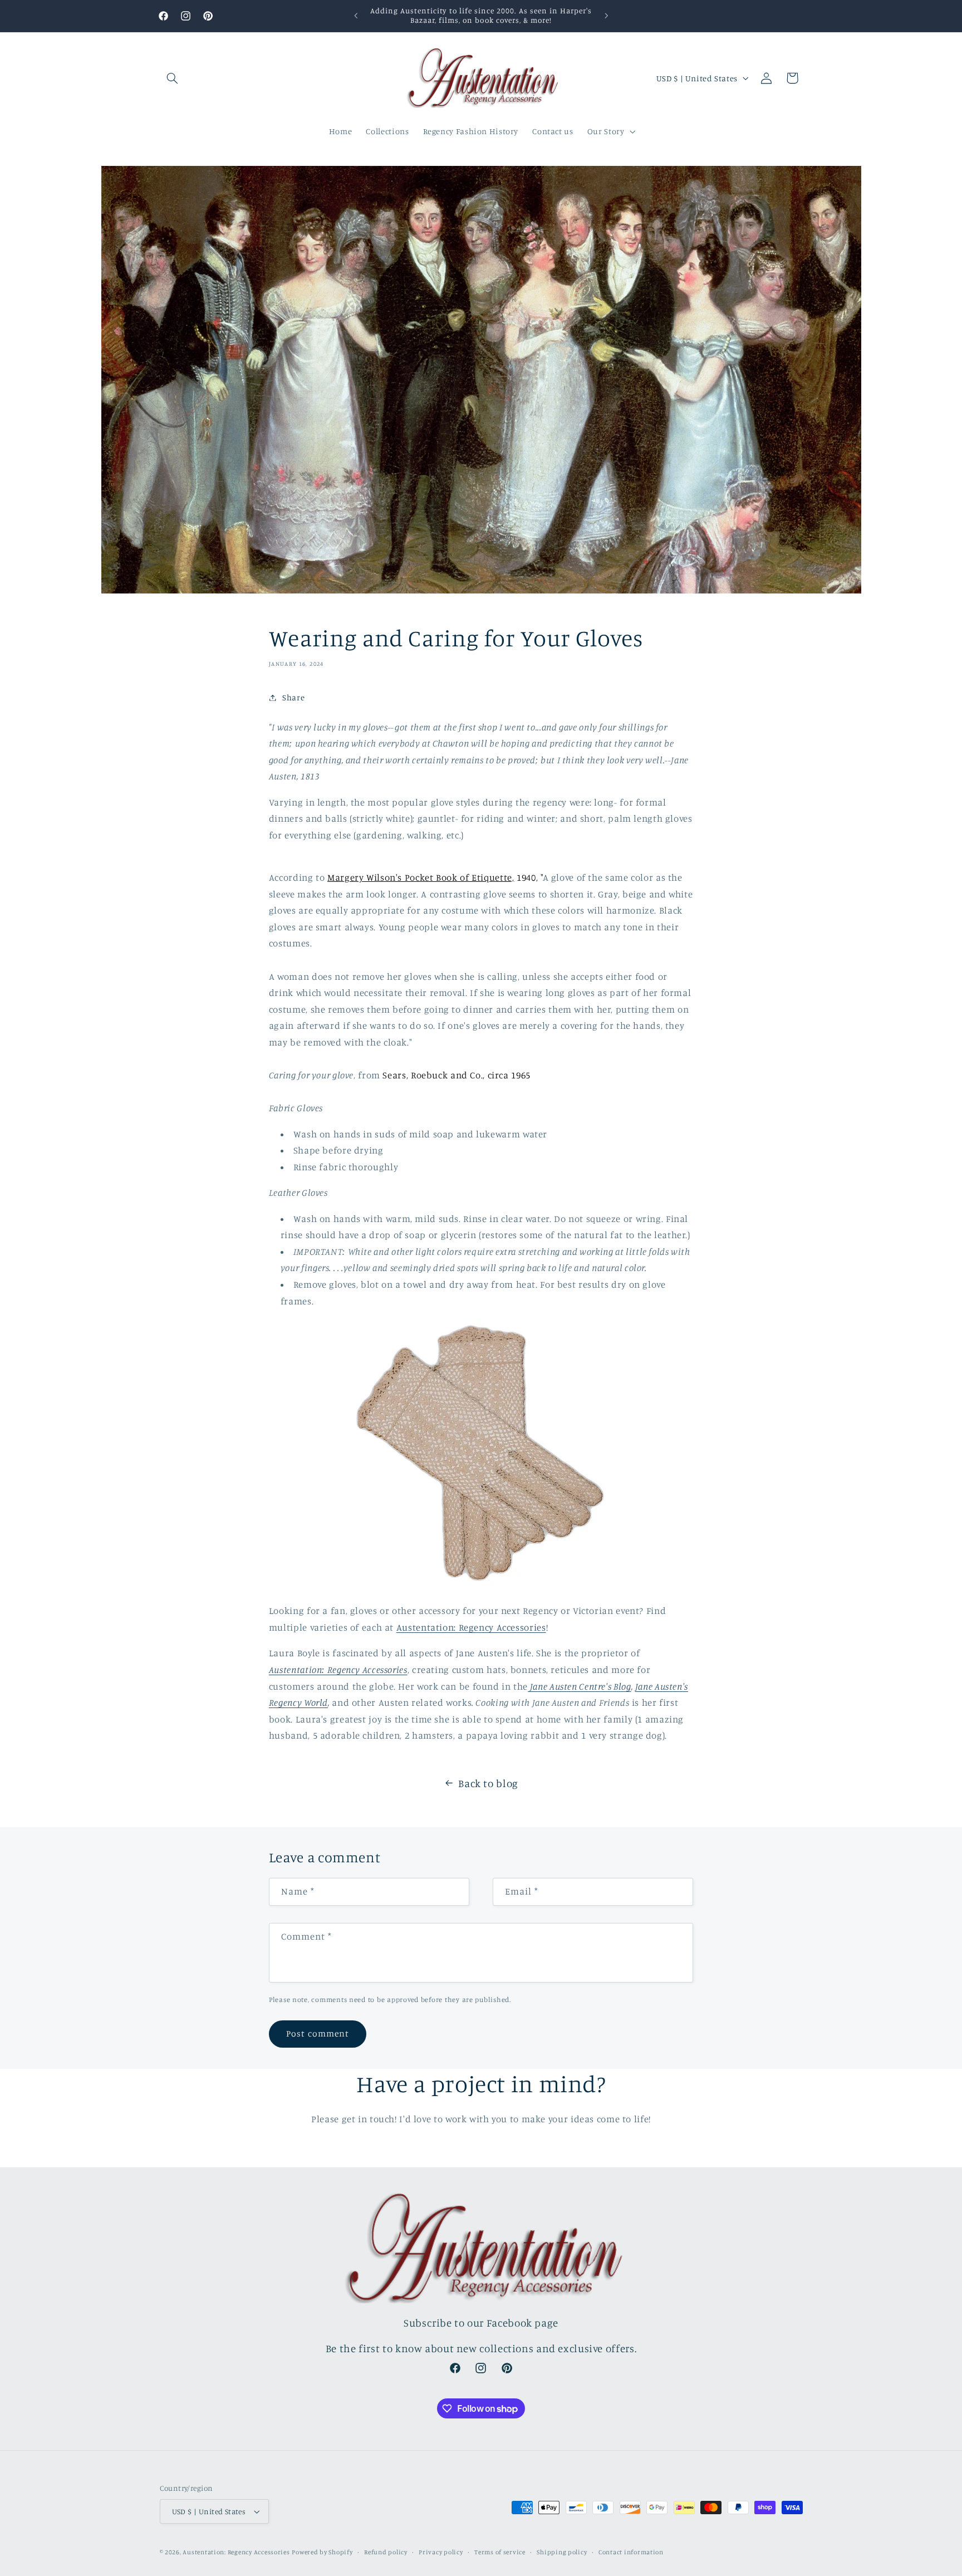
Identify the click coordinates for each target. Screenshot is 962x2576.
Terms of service (500, 2552)
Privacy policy (441, 2552)
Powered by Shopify (322, 2552)
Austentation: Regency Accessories (471, 1627)
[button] (173, 78)
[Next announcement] (606, 16)
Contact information (631, 2552)
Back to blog (488, 1783)
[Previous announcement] (356, 16)
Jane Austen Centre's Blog (579, 1686)
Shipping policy (562, 2552)
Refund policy (386, 2552)
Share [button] (293, 697)
